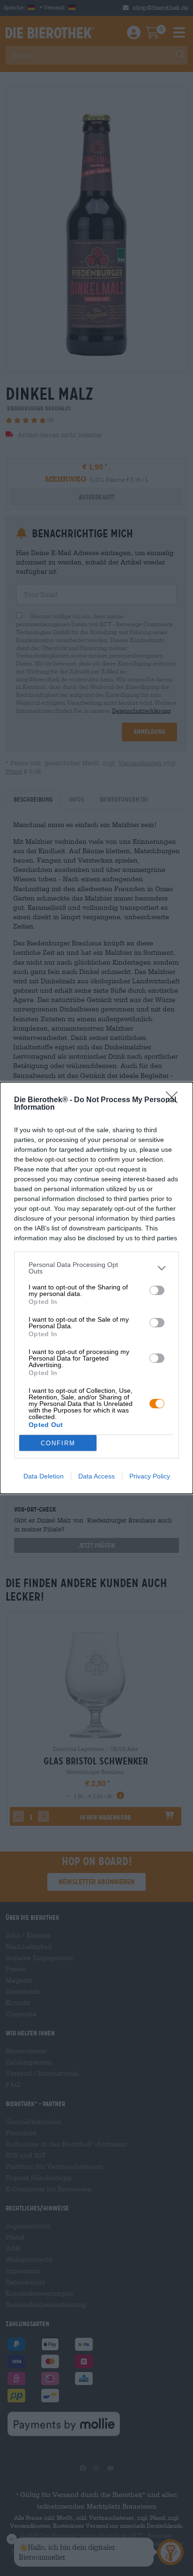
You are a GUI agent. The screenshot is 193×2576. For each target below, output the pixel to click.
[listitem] (96, 1268)
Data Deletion (44, 1476)
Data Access (96, 1476)
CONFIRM (58, 1443)
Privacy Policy (150, 1476)
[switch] (157, 1290)
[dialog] (96, 1288)
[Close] (175, 1100)
